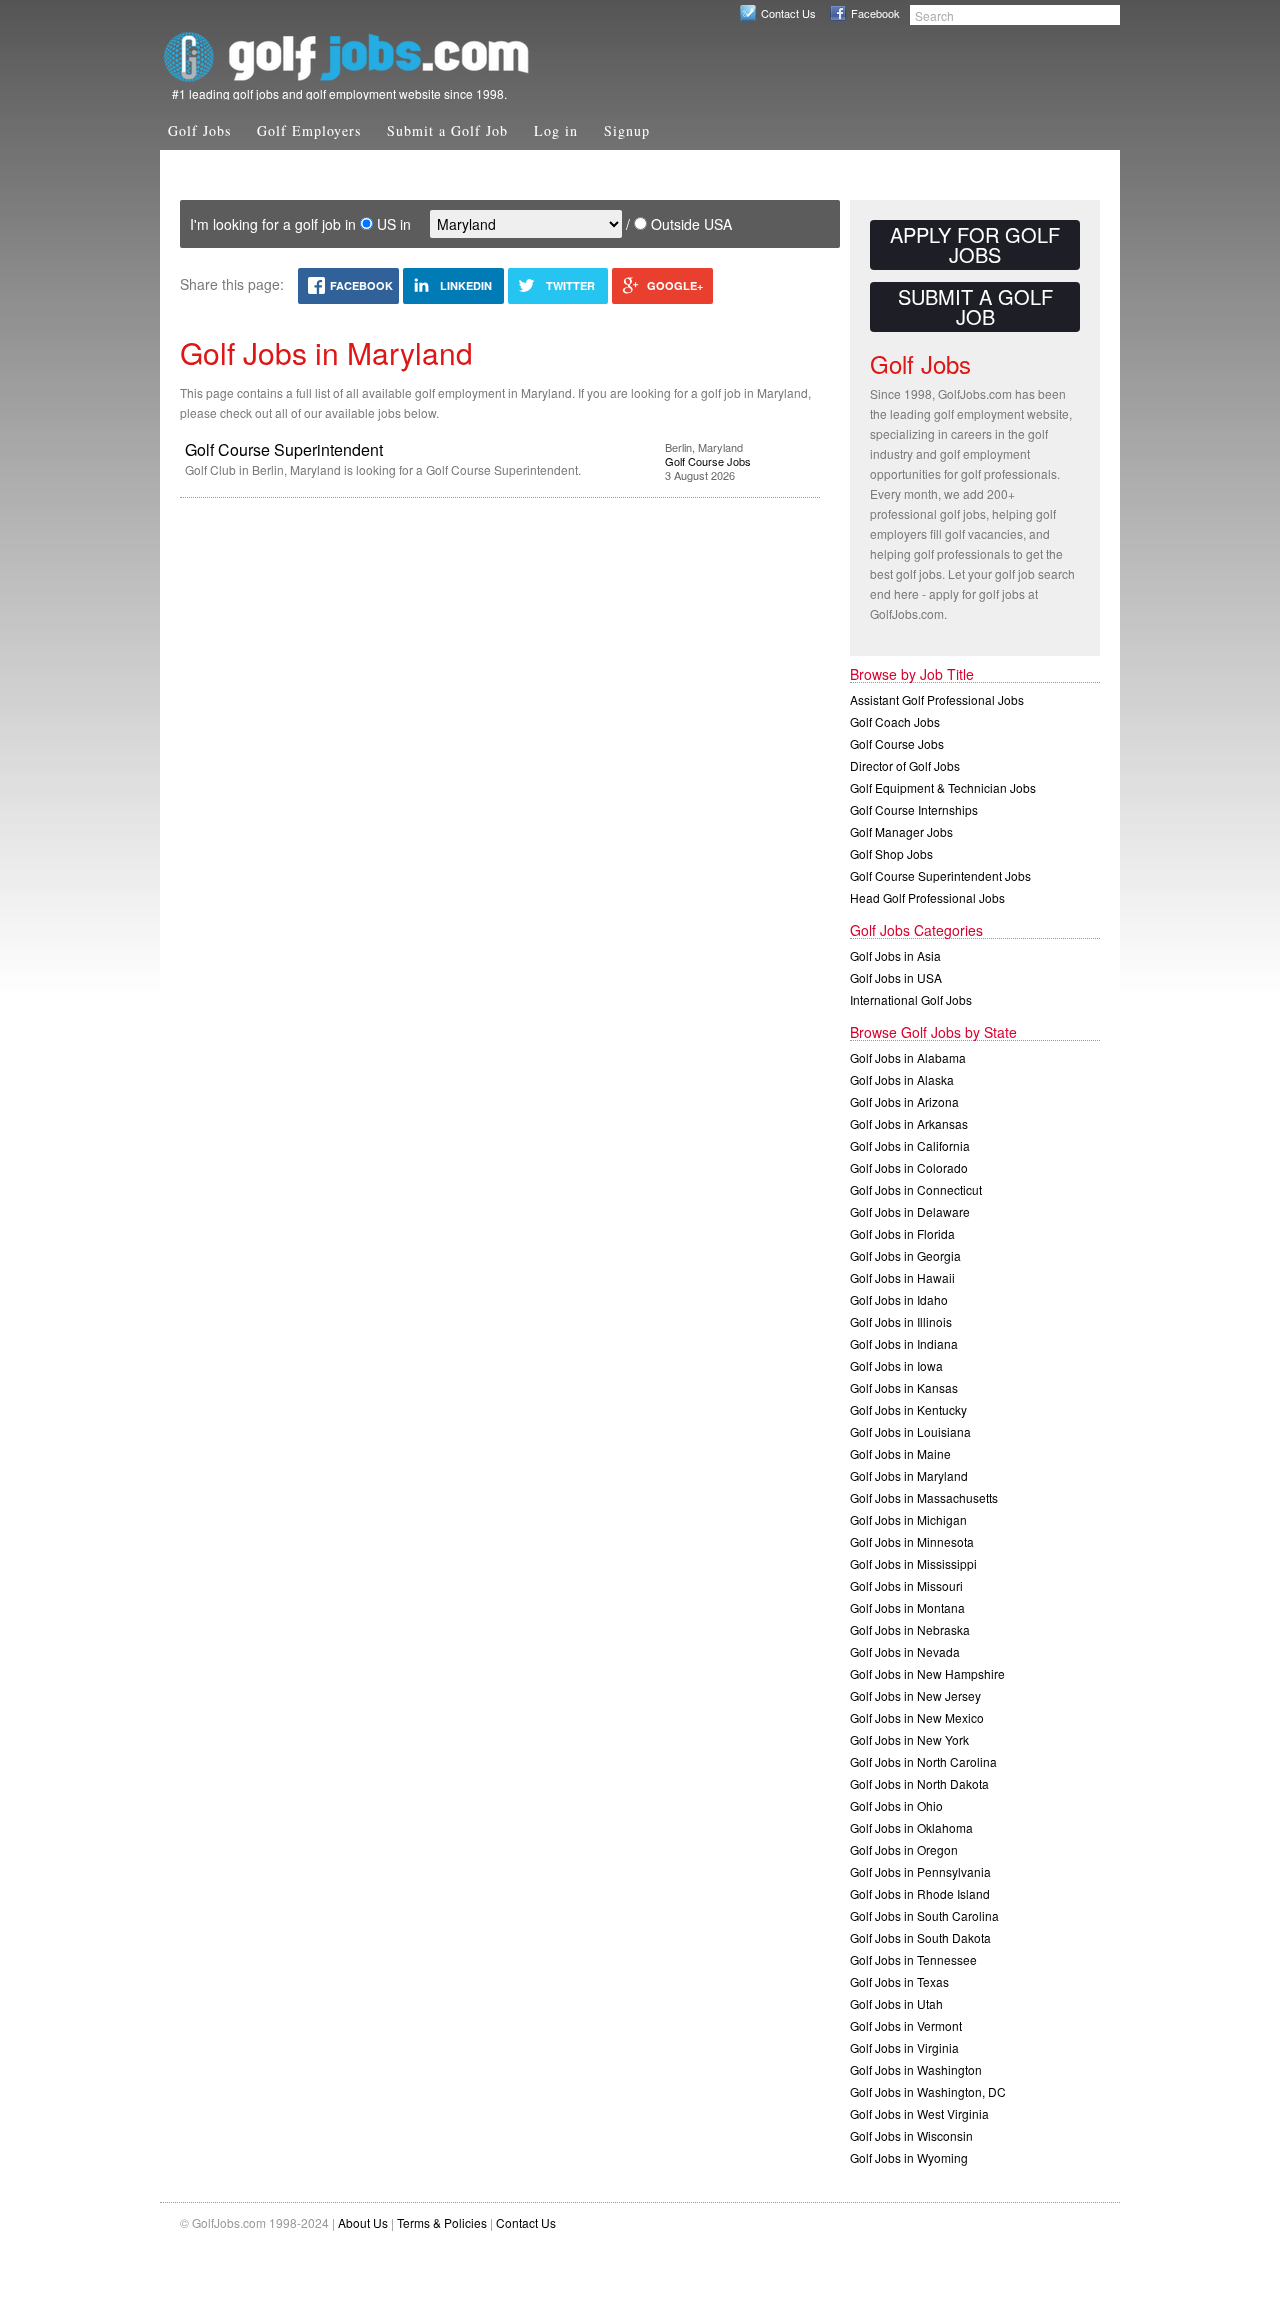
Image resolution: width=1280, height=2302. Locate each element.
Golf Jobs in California (910, 1145)
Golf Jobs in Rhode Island (920, 1893)
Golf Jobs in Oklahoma (911, 1827)
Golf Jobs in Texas (899, 1981)
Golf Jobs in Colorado (909, 1167)
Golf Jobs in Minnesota (912, 1541)
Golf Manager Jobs (901, 831)
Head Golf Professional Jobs (927, 897)
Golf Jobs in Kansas (904, 1387)
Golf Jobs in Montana (907, 1607)
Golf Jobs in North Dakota (919, 1783)
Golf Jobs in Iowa (896, 1365)
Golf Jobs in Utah (896, 2003)
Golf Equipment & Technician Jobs (943, 787)
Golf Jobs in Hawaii (902, 1277)
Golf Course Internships (914, 809)
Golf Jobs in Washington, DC (928, 2091)
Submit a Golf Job (447, 130)
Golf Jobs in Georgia (905, 1255)
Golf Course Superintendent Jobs (940, 875)
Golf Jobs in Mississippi (913, 1563)
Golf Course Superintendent (284, 449)
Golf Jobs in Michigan (908, 1519)
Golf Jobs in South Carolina (924, 1915)
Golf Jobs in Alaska (902, 1079)
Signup (627, 130)
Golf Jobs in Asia (895, 955)
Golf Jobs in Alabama (908, 1057)
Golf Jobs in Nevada (905, 1651)
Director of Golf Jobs (905, 765)
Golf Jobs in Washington (916, 2069)
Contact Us (788, 13)
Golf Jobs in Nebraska (910, 1629)
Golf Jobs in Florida (902, 1233)
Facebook (875, 13)
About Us (363, 2222)
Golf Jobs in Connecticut (916, 1189)
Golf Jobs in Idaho (899, 1299)
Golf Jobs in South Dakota (920, 1937)
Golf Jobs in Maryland (909, 1475)
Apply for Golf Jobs (975, 244)
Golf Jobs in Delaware (910, 1211)
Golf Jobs (199, 130)
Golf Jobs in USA (896, 977)
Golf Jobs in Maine (900, 1453)
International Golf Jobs (911, 999)
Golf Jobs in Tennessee (913, 1959)
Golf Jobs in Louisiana (910, 1431)
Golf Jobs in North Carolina (923, 1761)
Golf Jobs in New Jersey (915, 1695)
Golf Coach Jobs (895, 721)
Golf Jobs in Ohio (896, 1805)
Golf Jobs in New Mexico (917, 1717)
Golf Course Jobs (708, 461)
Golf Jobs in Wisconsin (911, 2135)
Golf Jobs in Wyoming (909, 2157)
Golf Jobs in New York (909, 1739)
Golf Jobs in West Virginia (919, 2113)
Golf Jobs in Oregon (904, 1849)
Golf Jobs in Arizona (904, 1101)
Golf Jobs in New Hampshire (927, 1673)
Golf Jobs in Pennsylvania (920, 1871)
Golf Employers (309, 130)
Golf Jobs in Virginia (904, 2047)
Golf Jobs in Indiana (904, 1343)
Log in (556, 130)
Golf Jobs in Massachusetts (924, 1497)
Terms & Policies (442, 2222)
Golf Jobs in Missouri (906, 1585)
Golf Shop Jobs (891, 853)
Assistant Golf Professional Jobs (937, 699)
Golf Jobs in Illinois (901, 1321)
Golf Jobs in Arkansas (909, 1123)
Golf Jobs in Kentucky (908, 1409)
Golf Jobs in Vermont (906, 2025)
